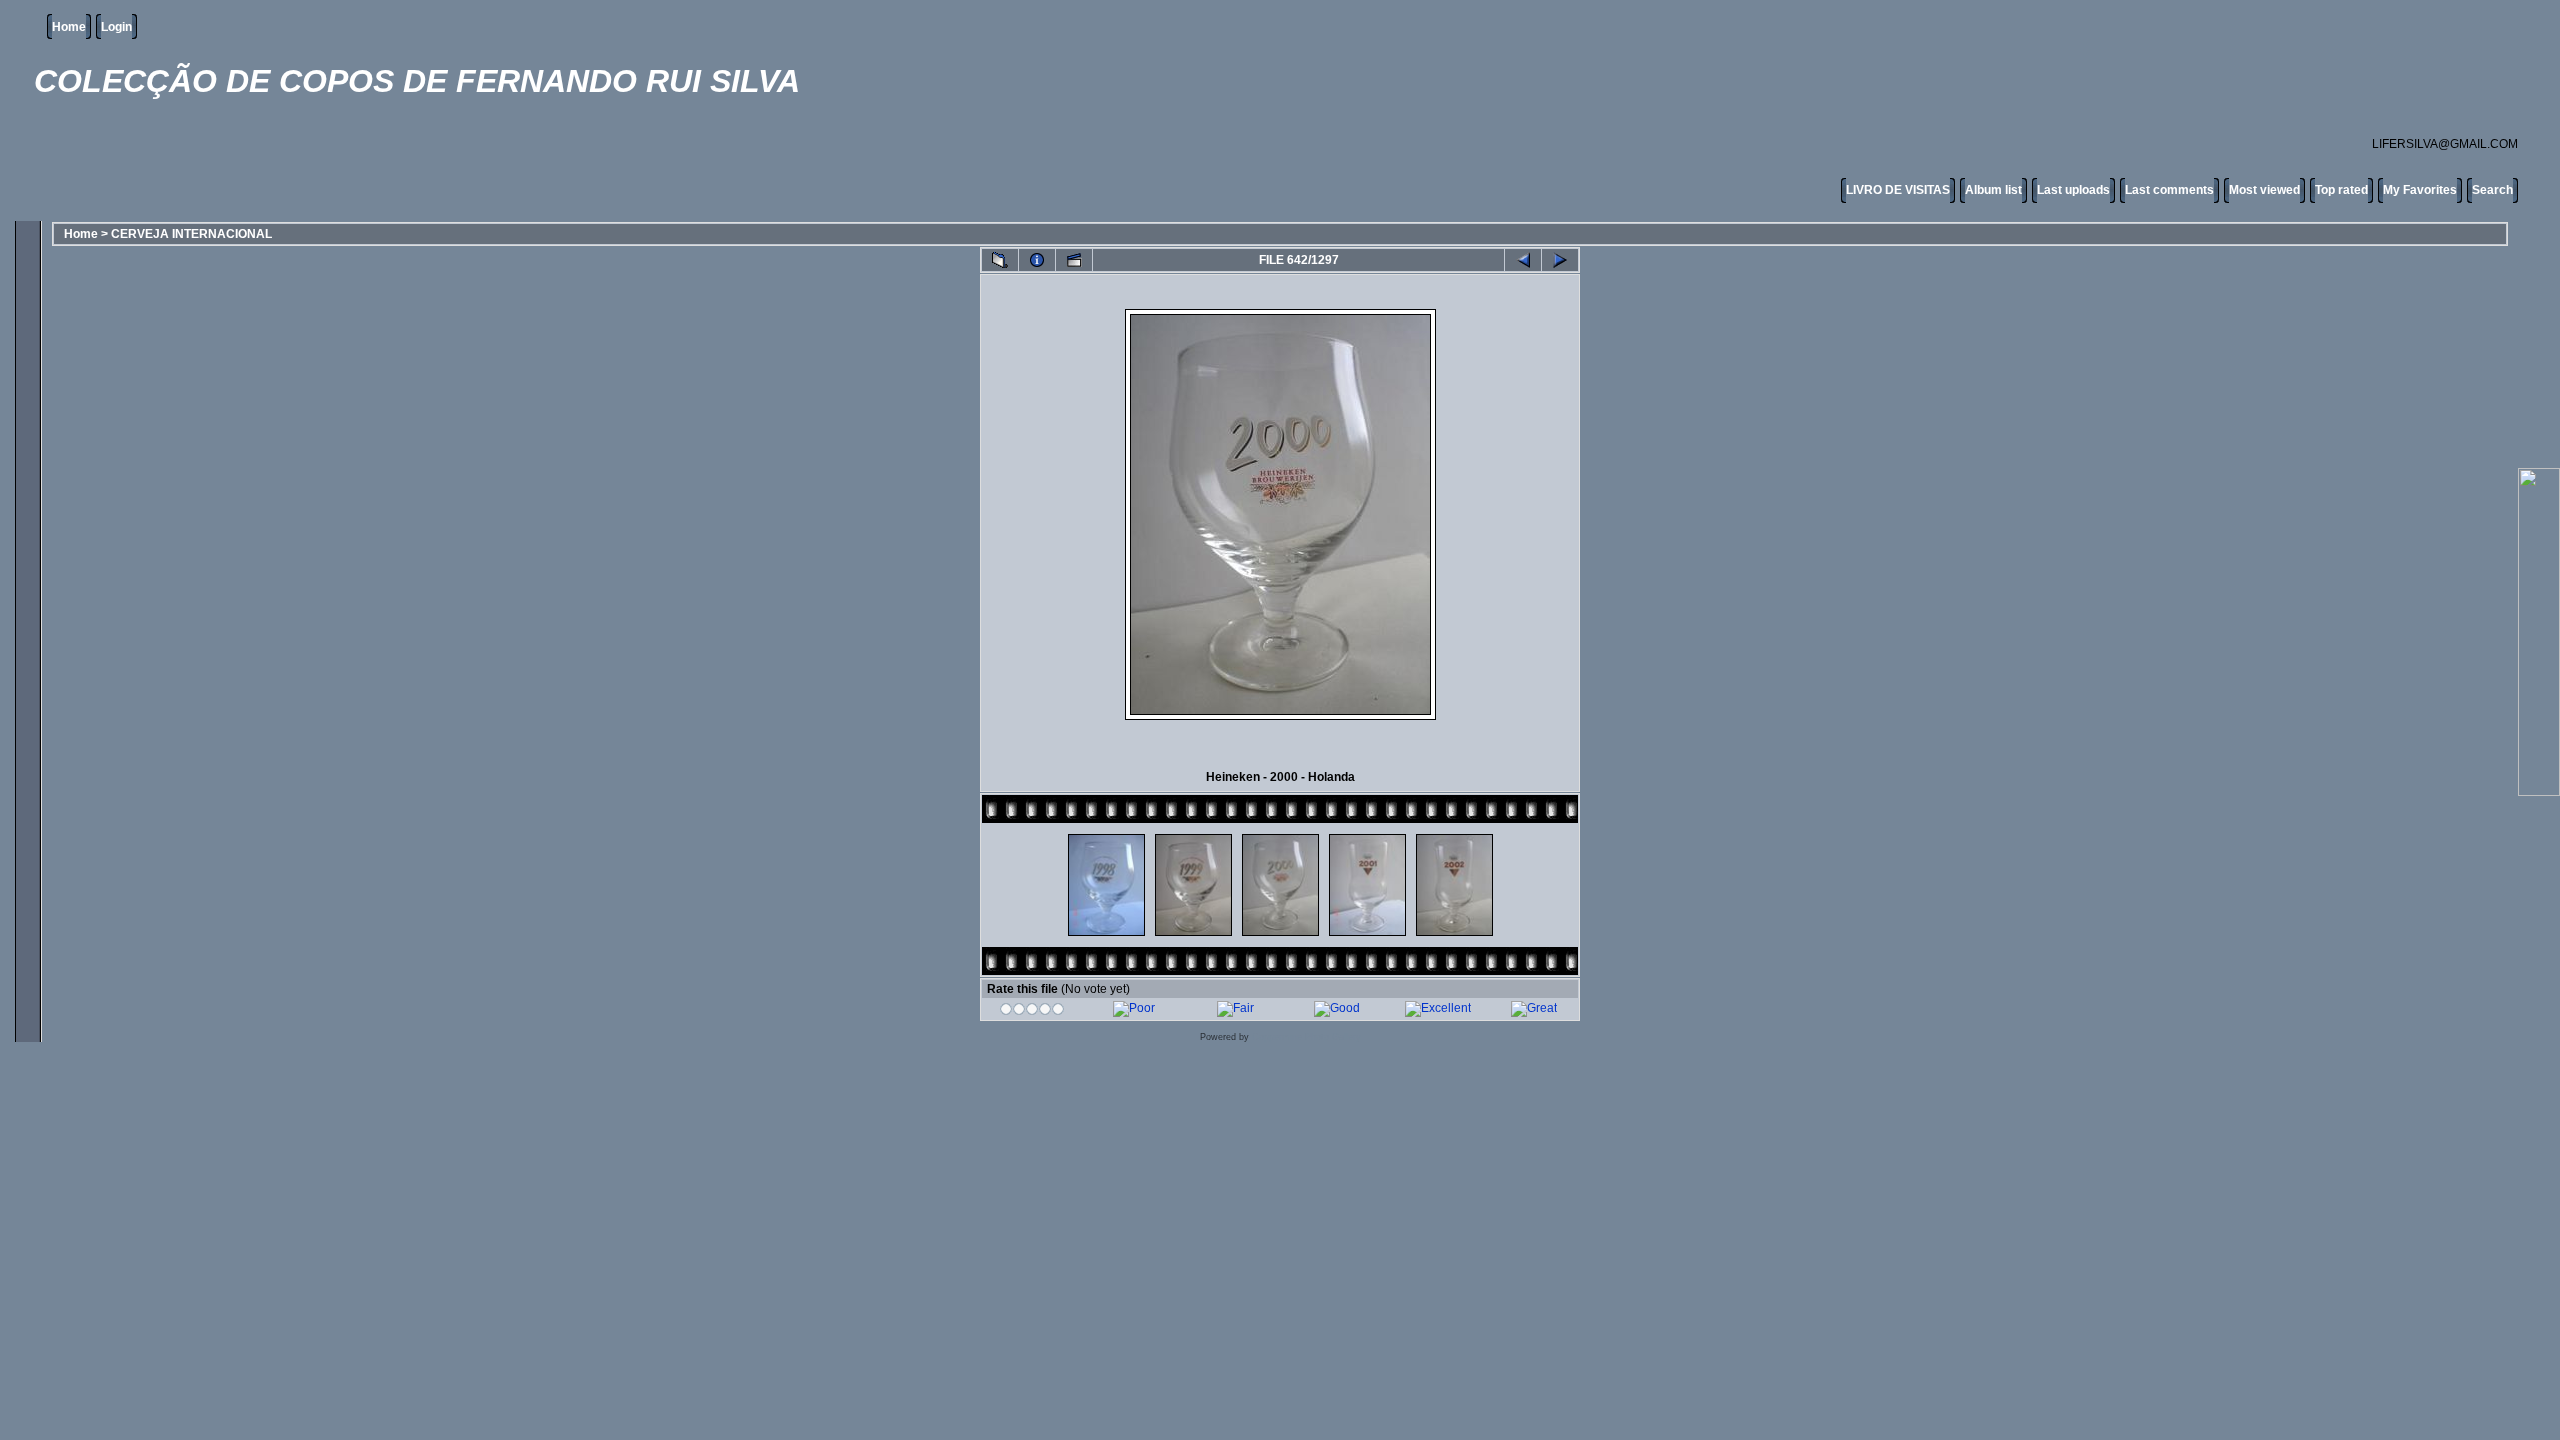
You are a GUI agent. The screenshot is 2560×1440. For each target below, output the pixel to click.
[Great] (1534, 1008)
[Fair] (1235, 1008)
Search (2492, 190)
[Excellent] (1438, 1008)
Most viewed (2264, 190)
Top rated (2341, 190)
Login (116, 27)
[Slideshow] (1074, 260)
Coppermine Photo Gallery (1306, 1037)
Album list (1993, 190)
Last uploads (2073, 190)
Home (69, 27)
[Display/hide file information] (1037, 260)
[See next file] (1560, 260)
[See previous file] (1523, 260)
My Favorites (2420, 190)
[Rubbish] (1032, 1012)
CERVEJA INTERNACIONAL (191, 234)
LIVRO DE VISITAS (1898, 190)
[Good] (1337, 1008)
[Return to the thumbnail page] (1000, 260)
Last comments (2169, 190)
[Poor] (1134, 1008)
